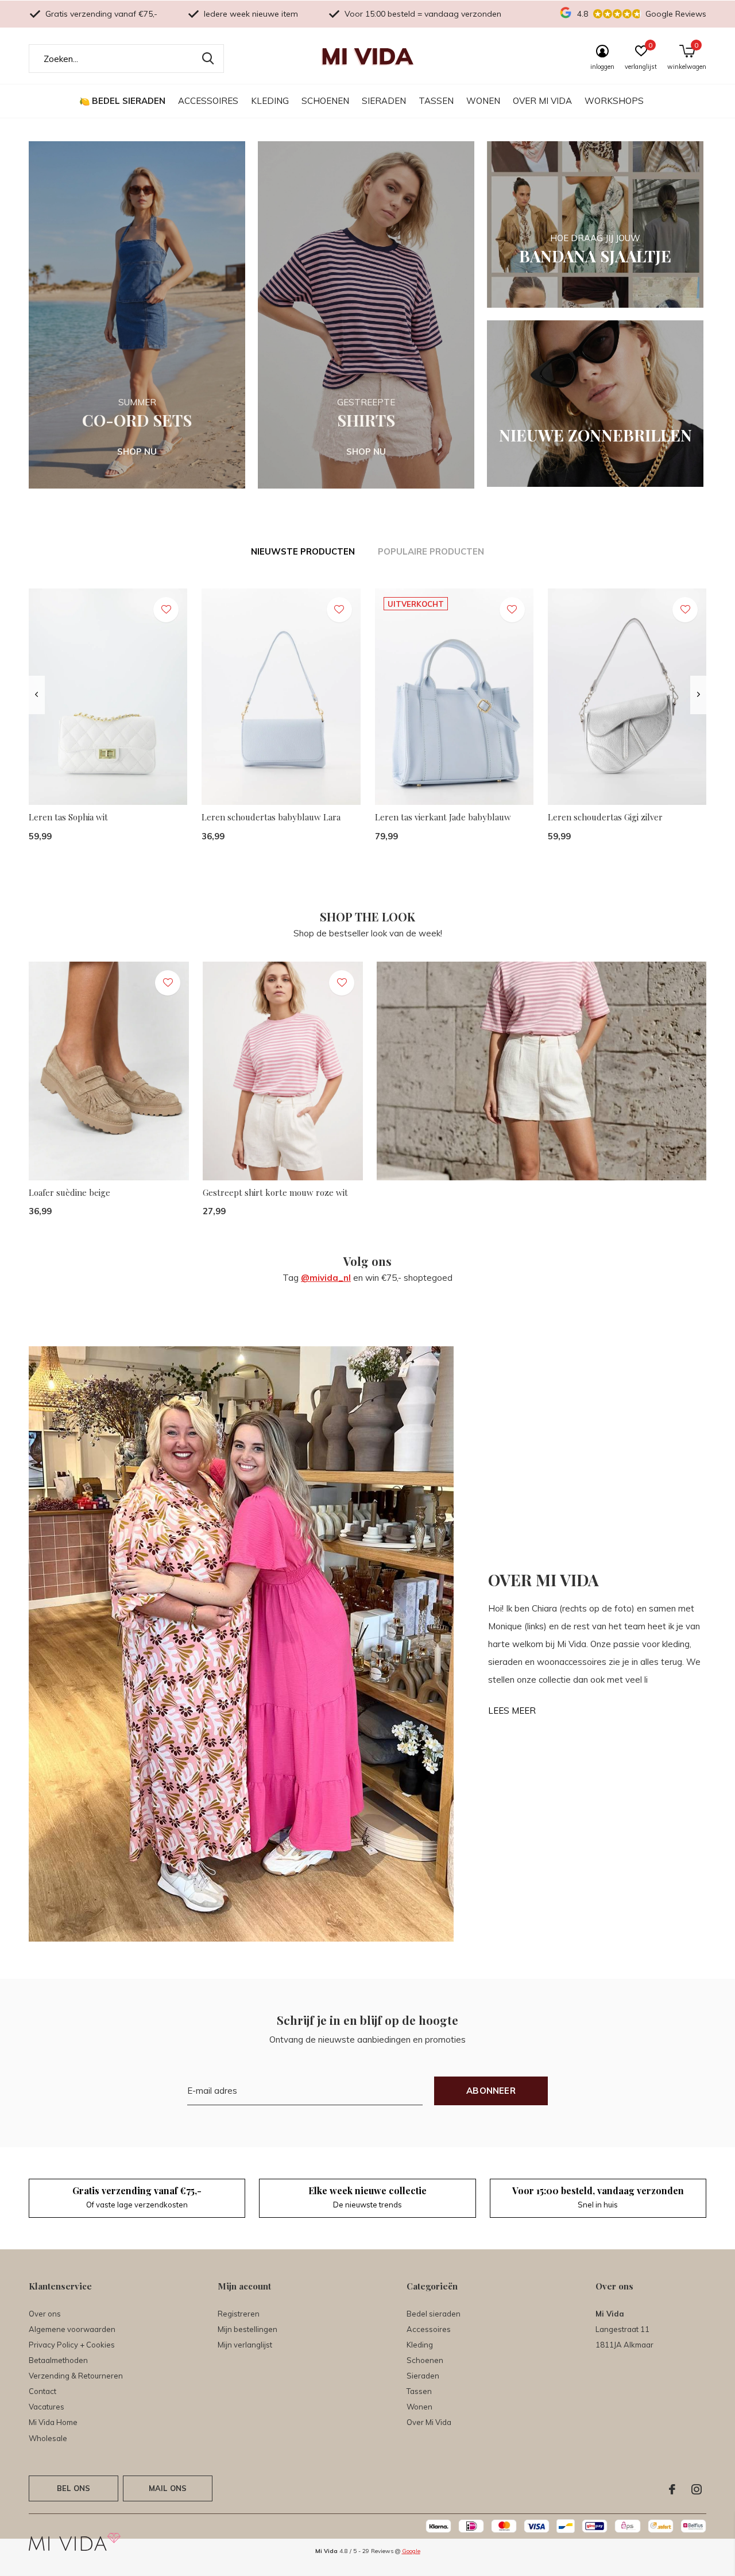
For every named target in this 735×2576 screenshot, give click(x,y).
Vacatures (47, 2407)
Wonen (483, 101)
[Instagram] (697, 2489)
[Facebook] (672, 2489)
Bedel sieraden (129, 101)
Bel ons (73, 2488)
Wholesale (48, 2438)
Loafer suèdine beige (69, 1192)
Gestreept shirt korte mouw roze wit (275, 1192)
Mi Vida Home (53, 2422)
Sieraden (384, 101)
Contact (42, 2391)
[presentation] (36, 695)
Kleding (270, 101)
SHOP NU (137, 452)
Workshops (614, 101)
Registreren (239, 2314)
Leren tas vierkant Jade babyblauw (443, 817)
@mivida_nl (326, 1278)
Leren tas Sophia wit (68, 817)
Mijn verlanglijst (245, 2345)
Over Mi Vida (542, 101)
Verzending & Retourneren (76, 2376)
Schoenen (325, 101)
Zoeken (208, 59)
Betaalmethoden (58, 2360)
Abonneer (491, 2091)
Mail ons (168, 2488)
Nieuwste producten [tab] (303, 551)
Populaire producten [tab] (431, 551)
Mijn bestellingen (247, 2329)
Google (411, 2551)
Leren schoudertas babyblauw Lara (271, 817)
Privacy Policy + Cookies (72, 2345)
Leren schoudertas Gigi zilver (605, 817)
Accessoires (208, 101)
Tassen (436, 101)
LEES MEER (512, 1711)
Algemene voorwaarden (72, 2329)
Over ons (45, 2314)
